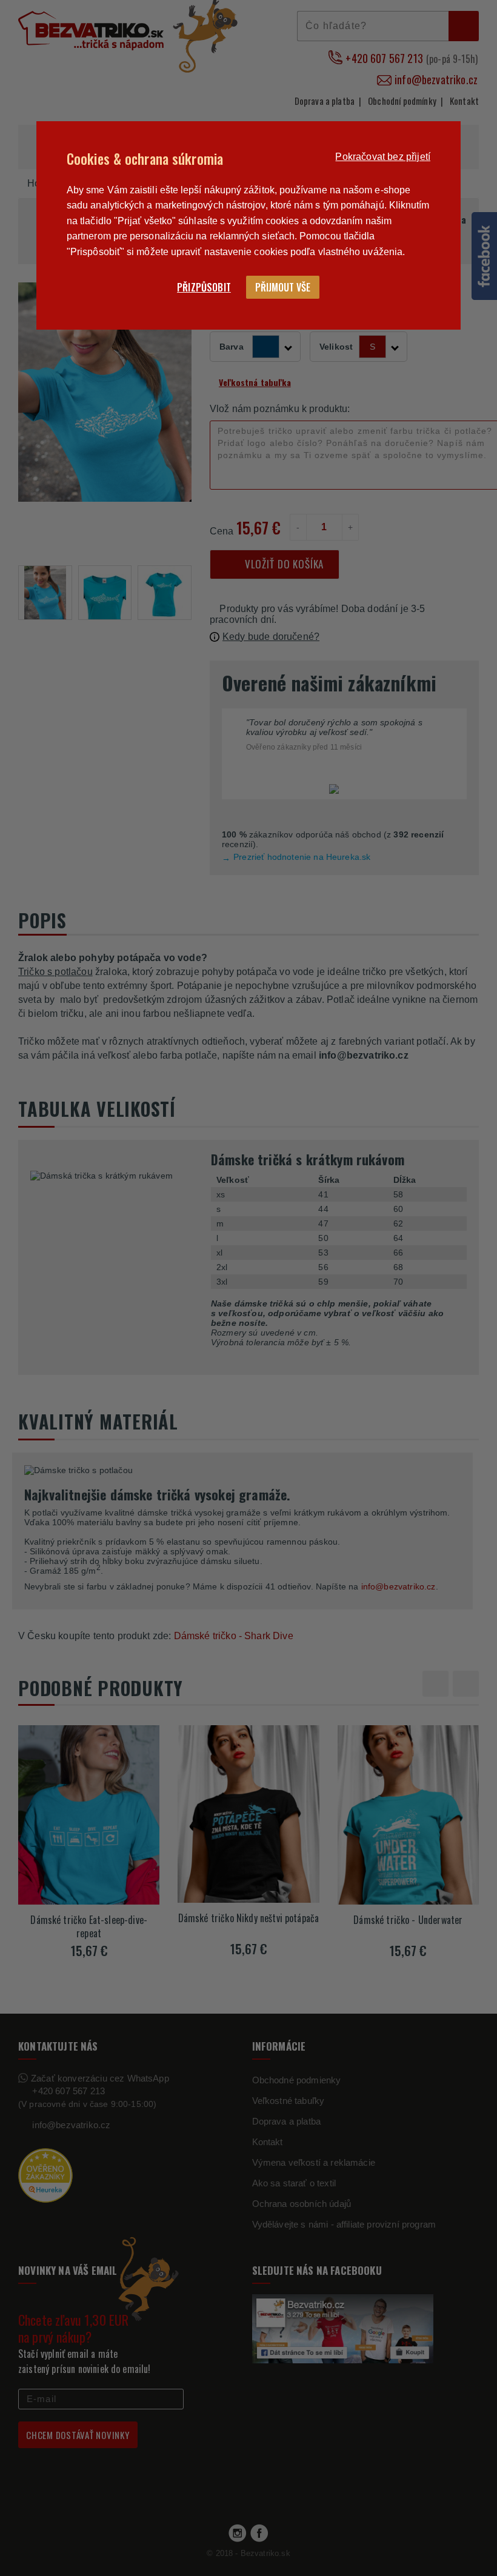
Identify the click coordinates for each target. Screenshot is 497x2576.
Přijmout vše (283, 287)
